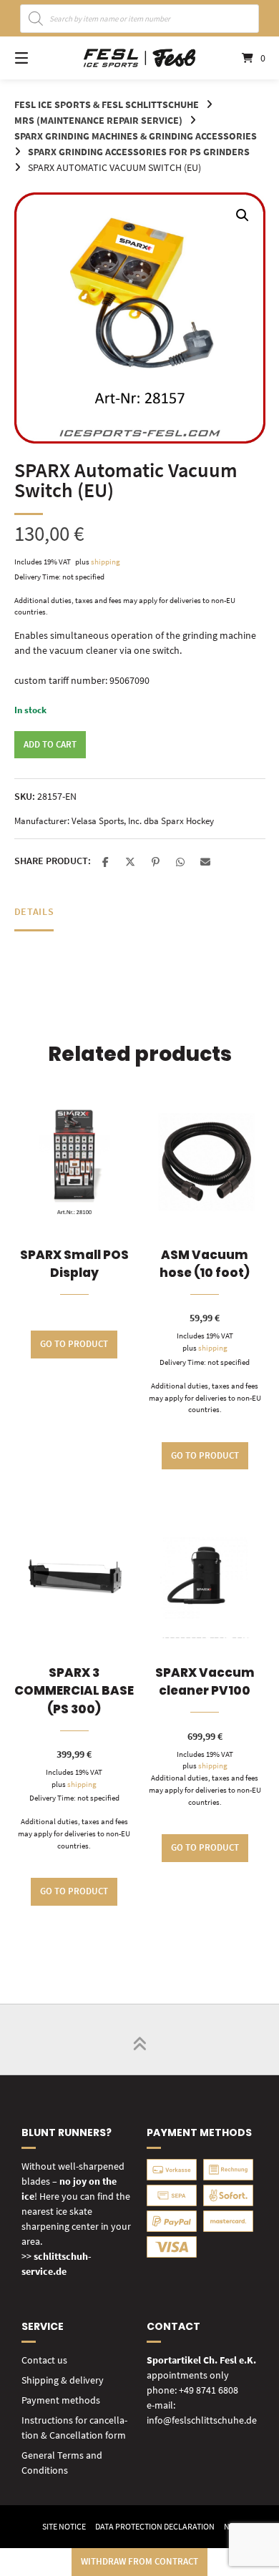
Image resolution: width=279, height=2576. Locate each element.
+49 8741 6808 (209, 2390)
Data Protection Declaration (155, 2526)
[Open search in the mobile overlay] (140, 19)
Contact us (44, 2360)
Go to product (74, 1344)
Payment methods (61, 2400)
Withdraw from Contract (139, 2561)
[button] (243, 215)
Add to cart (50, 744)
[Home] (139, 58)
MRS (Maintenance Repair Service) (98, 120)
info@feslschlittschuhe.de (202, 2420)
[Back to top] (139, 2039)
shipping (106, 562)
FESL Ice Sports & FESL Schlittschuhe (107, 104)
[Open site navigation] (39, 58)
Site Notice (64, 2526)
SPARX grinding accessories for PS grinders (139, 152)
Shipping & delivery (63, 2380)
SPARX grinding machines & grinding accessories (136, 136)
